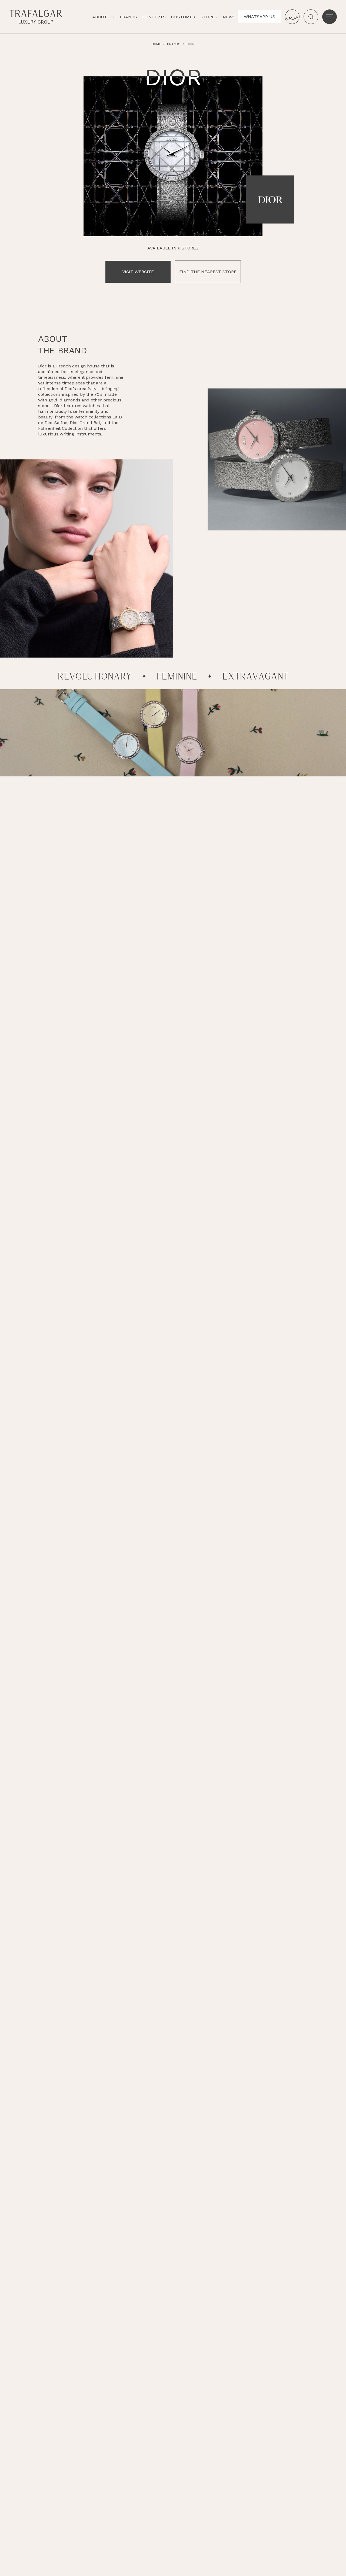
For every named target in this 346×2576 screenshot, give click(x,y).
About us (103, 17)
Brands (128, 17)
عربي (292, 17)
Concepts (154, 17)
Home (156, 44)
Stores (209, 17)
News (229, 17)
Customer (183, 17)
